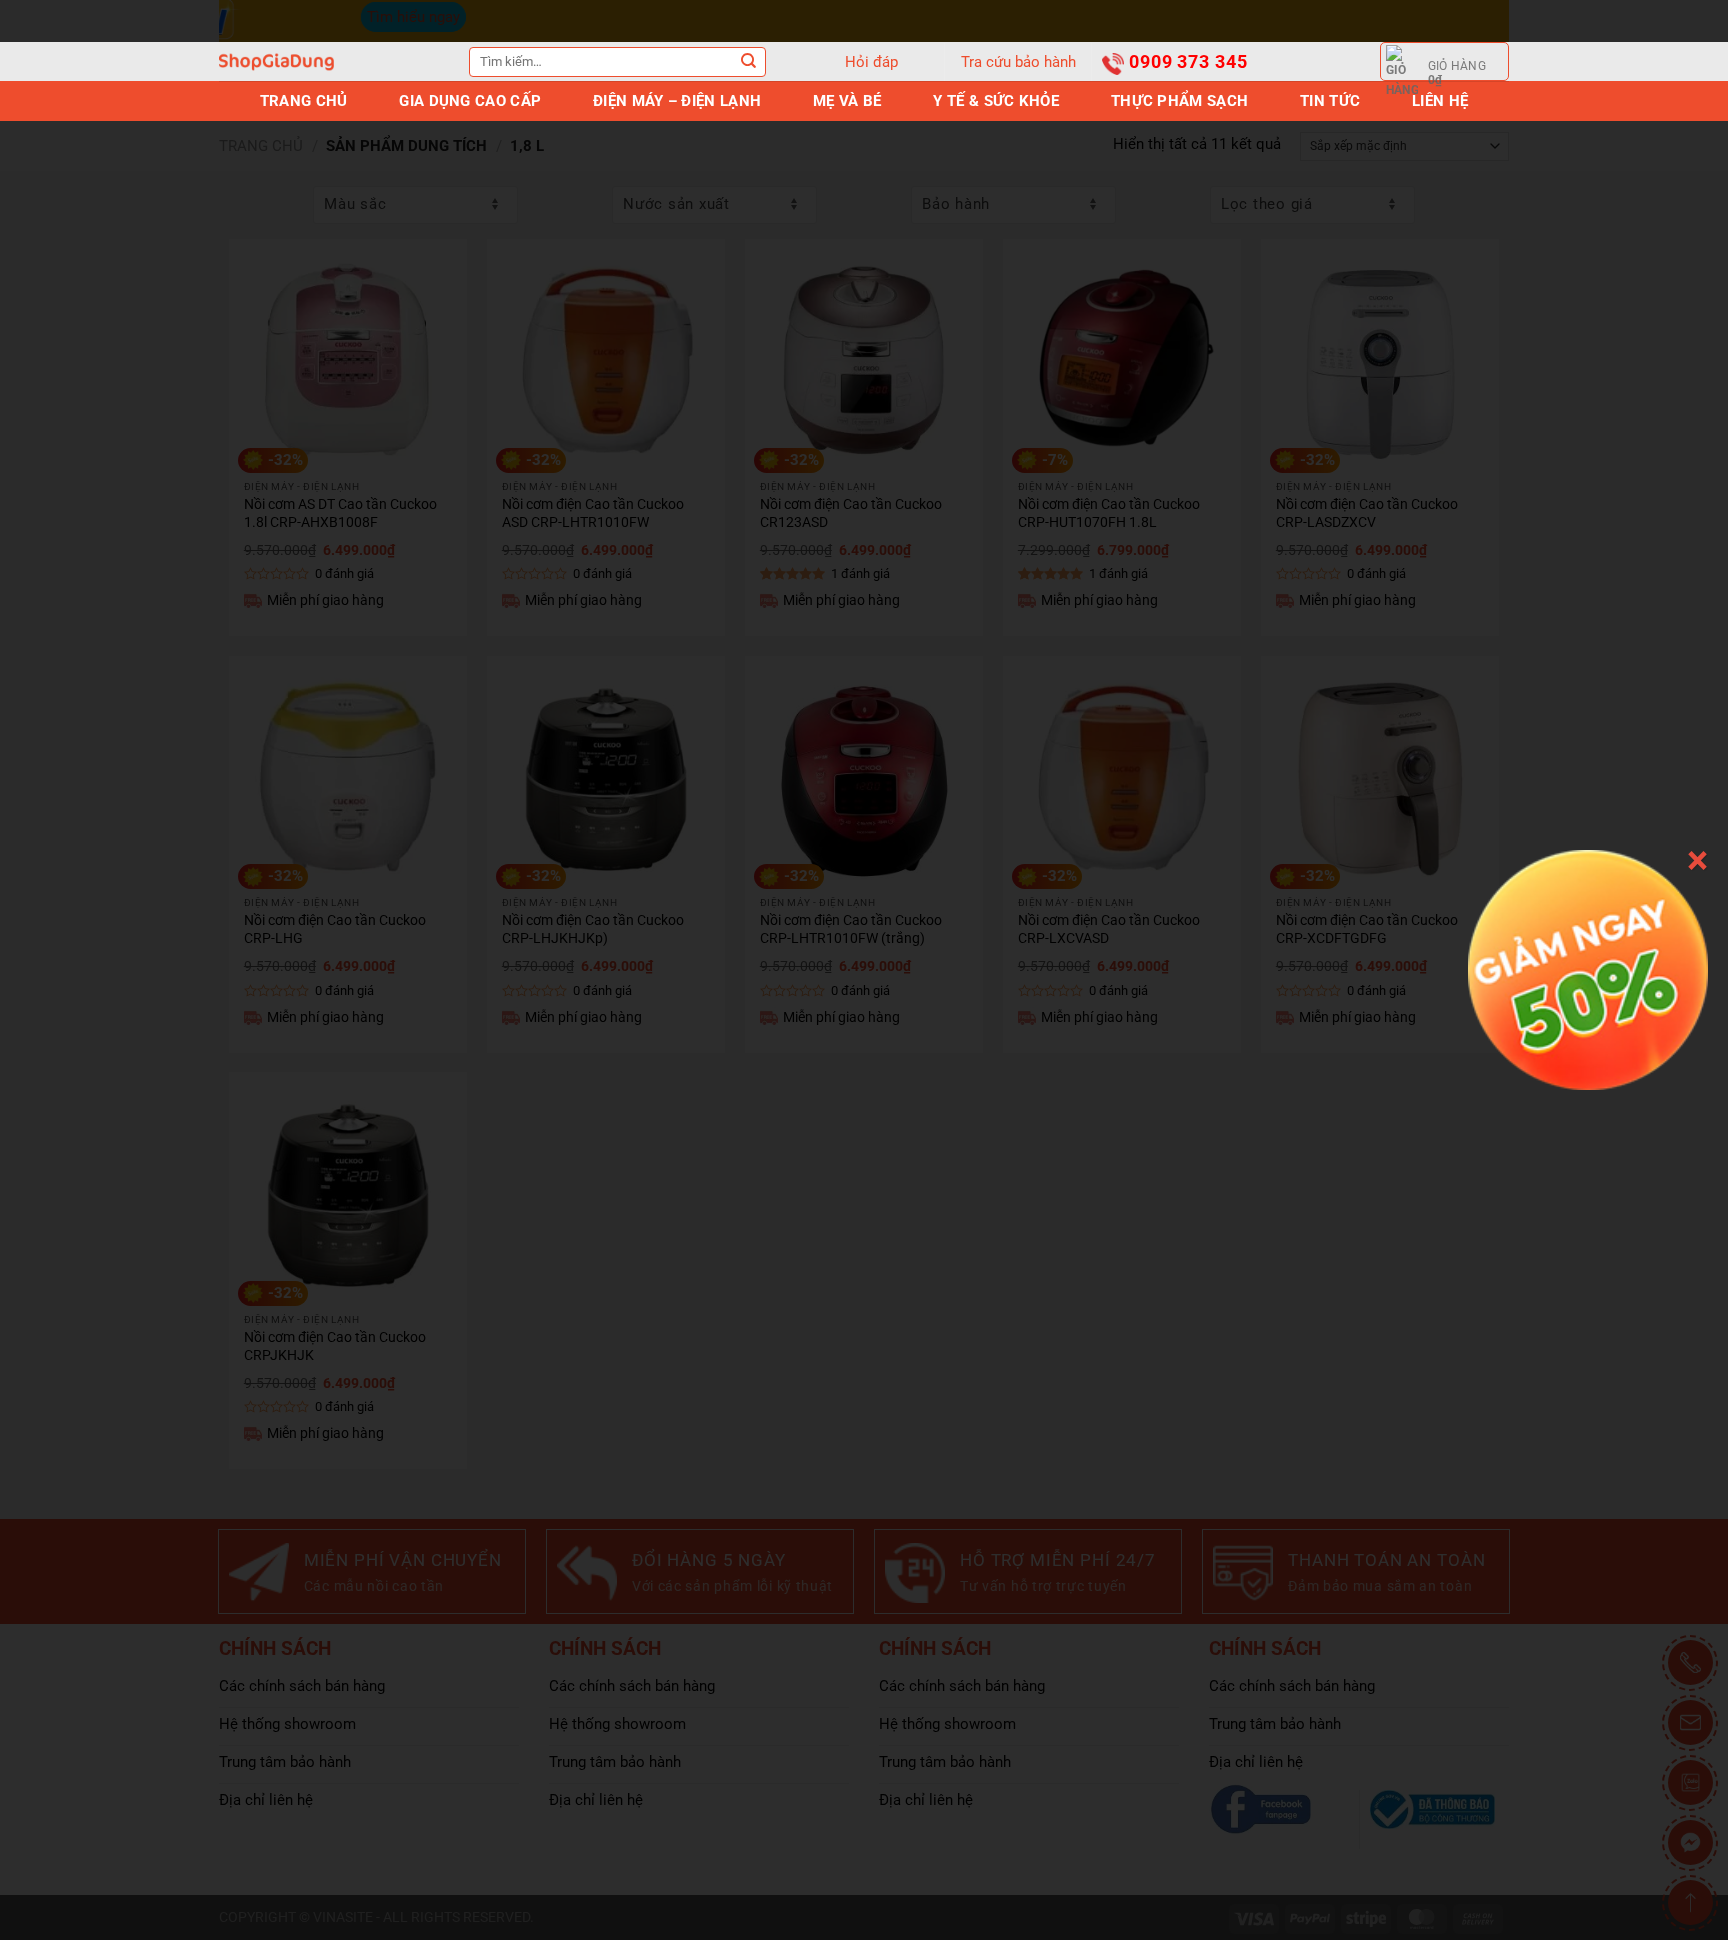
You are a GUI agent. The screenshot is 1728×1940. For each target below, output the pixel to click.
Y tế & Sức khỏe (996, 101)
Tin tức (1330, 101)
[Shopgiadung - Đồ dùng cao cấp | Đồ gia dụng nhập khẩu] (276, 62)
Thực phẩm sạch (1179, 101)
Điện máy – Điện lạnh (677, 101)
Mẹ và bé (847, 101)
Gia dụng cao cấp (470, 101)
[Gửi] (749, 62)
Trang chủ (304, 101)
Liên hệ (1440, 101)
